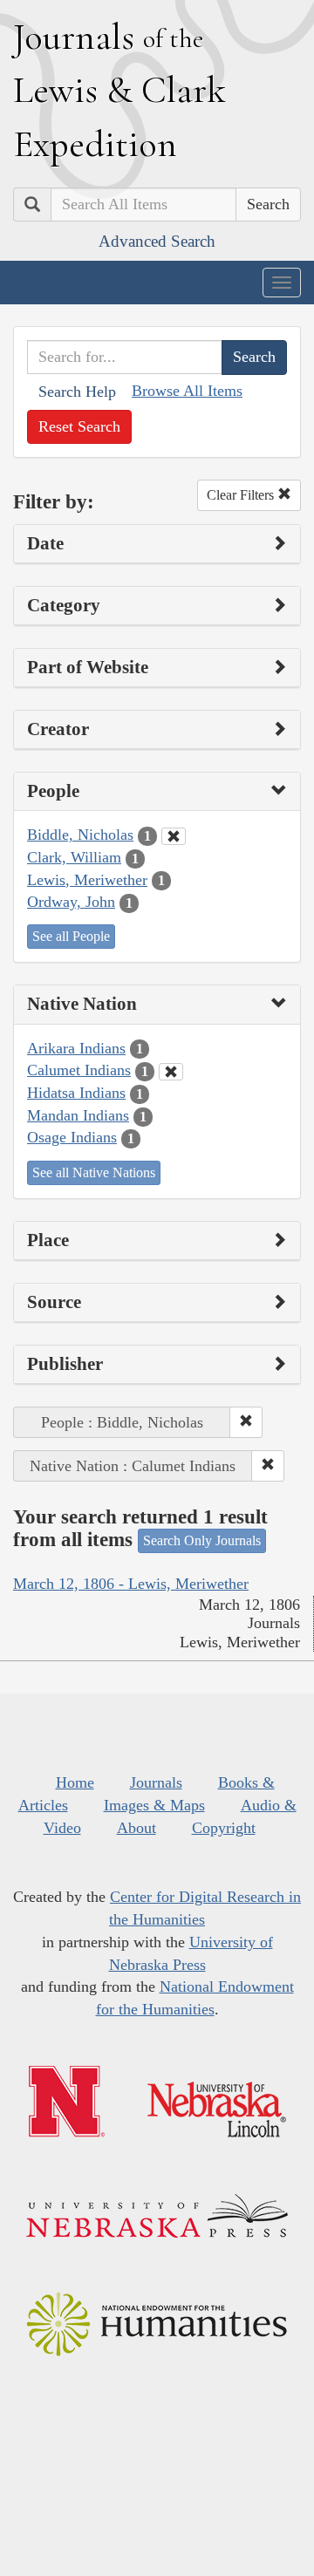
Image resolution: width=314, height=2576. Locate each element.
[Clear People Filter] (174, 836)
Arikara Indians (76, 1048)
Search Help (77, 392)
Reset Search (79, 426)
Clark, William (74, 857)
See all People (71, 936)
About (137, 1828)
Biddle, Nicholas (80, 835)
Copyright (224, 1828)
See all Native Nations (94, 1172)
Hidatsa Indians (76, 1093)
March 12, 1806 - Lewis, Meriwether (131, 1584)
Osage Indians (72, 1137)
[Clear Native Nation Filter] (171, 1072)
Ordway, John (71, 902)
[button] (246, 1422)
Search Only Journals (202, 1540)
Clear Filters (242, 495)
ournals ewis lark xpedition (119, 90)
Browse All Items (187, 391)
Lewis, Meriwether (87, 880)
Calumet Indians (79, 1070)
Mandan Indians (78, 1115)
